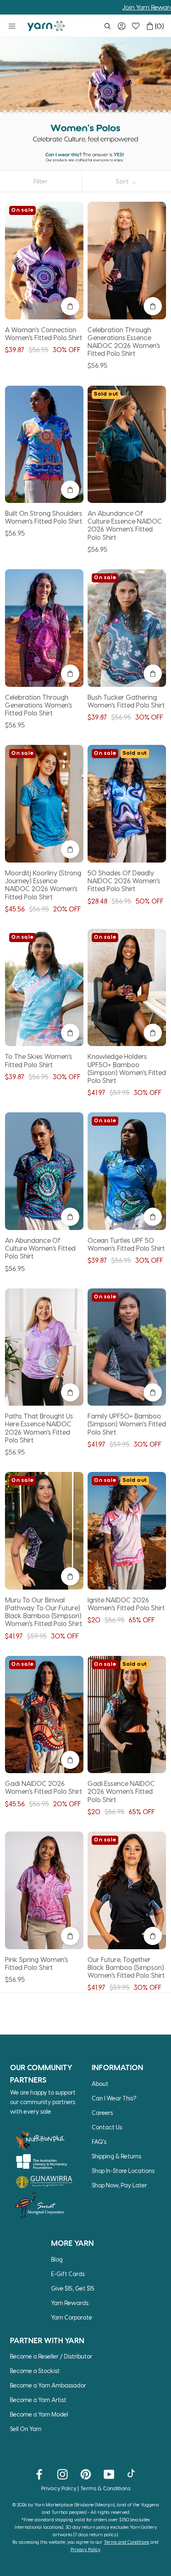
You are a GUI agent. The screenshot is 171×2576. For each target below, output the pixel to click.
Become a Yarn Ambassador (48, 2385)
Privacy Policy (59, 2488)
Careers (102, 2113)
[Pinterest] (86, 2474)
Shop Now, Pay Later (119, 2185)
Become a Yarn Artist (38, 2400)
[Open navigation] (12, 26)
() (159, 26)
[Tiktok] (132, 2474)
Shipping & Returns (116, 2156)
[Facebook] (39, 2474)
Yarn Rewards (70, 2303)
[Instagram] (62, 2474)
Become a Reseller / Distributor (51, 2356)
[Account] (122, 26)
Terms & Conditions (105, 2488)
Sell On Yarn (26, 2429)
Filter (41, 181)
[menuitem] (107, 26)
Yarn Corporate (72, 2317)
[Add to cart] (70, 306)
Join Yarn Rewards (100, 7)
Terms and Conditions (126, 2542)
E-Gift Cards (68, 2274)
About (100, 2084)
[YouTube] (109, 2474)
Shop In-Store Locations (123, 2171)
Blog (57, 2259)
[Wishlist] (136, 26)
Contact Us (107, 2127)
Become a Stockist (35, 2371)
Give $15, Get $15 (73, 2288)
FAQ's (99, 2142)
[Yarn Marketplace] (46, 26)
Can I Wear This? (114, 2098)
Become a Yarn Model (39, 2414)
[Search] (107, 26)
